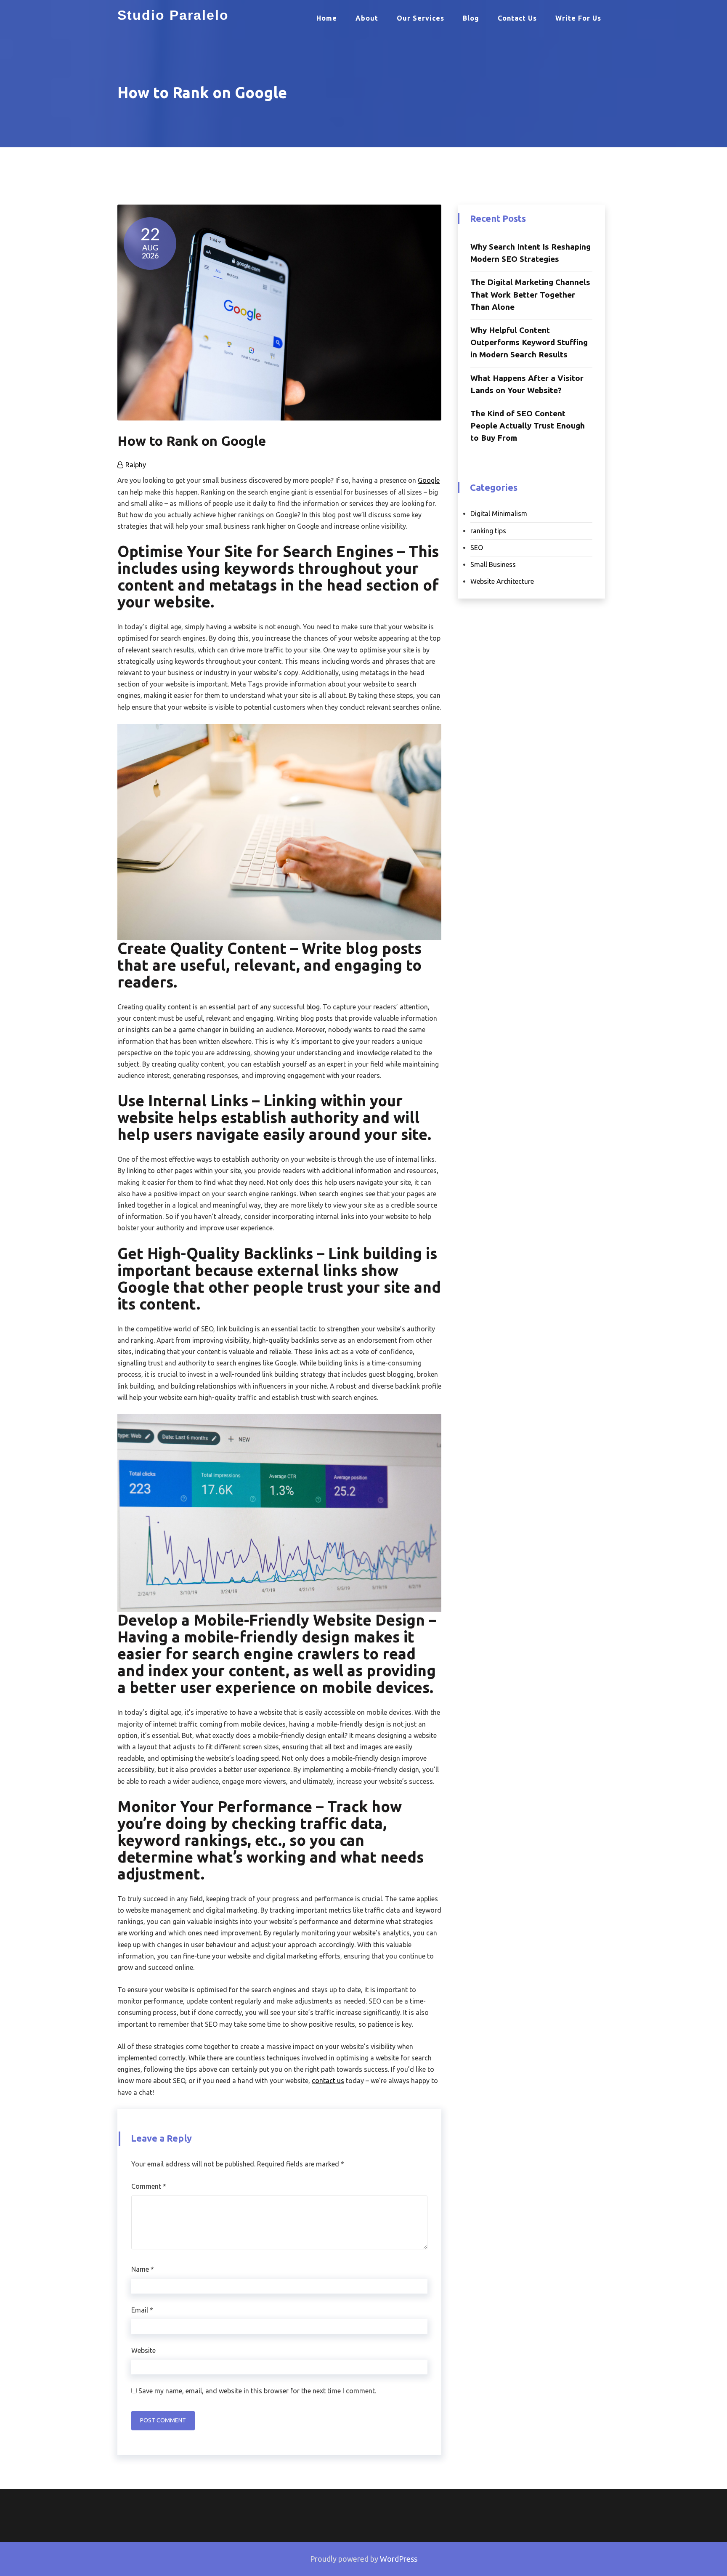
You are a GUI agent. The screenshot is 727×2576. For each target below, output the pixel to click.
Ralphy (136, 465)
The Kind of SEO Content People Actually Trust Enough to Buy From (528, 426)
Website (143, 2350)
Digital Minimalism (499, 514)
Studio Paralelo (173, 15)
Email (142, 2310)
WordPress (399, 2559)
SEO (477, 548)
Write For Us (578, 18)
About (367, 18)
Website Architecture (502, 581)
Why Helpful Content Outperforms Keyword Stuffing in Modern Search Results (529, 342)
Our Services (421, 18)
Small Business (493, 564)
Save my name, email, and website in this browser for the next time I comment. (257, 2391)
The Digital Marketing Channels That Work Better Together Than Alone (530, 294)
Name (143, 2269)
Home (327, 18)
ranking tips (488, 531)
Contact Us (517, 18)
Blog (471, 18)
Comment (149, 2186)
